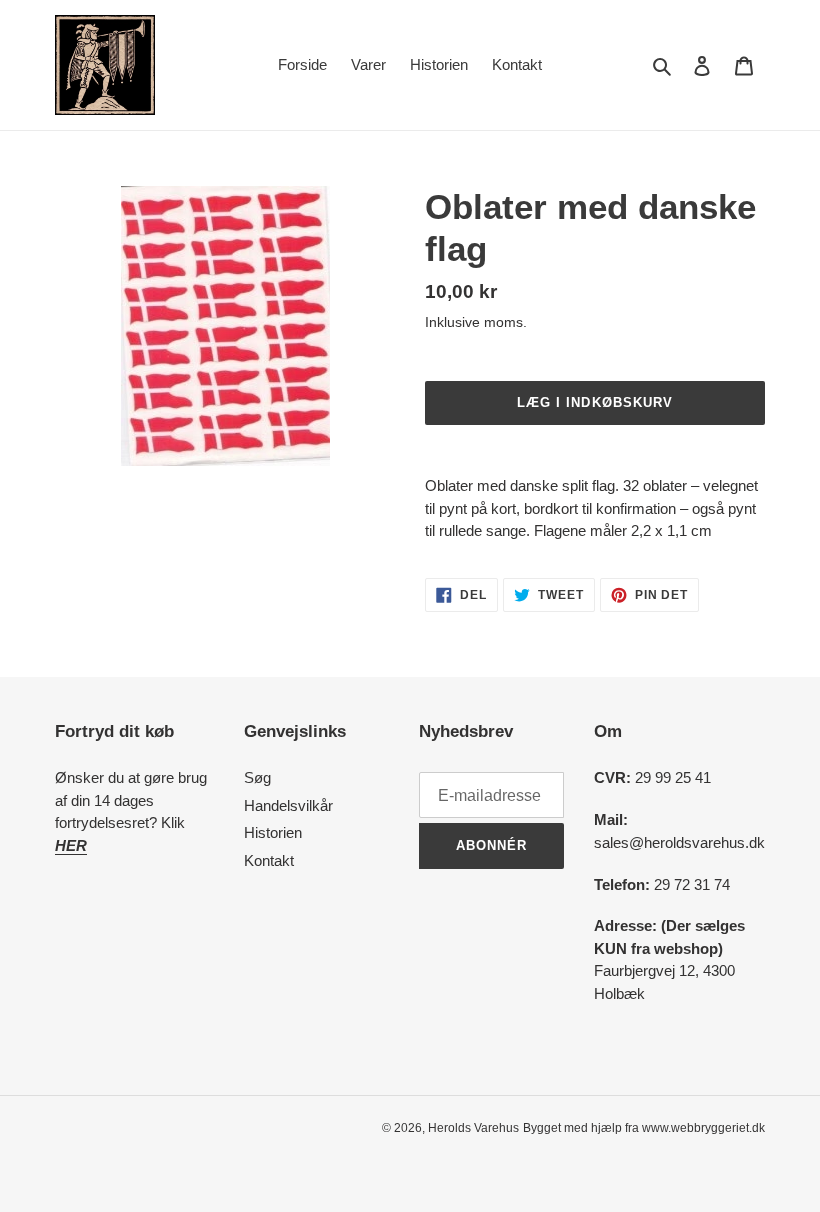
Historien (273, 832)
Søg (257, 777)
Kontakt (269, 860)
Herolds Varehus (473, 1128)
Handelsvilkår (288, 805)
